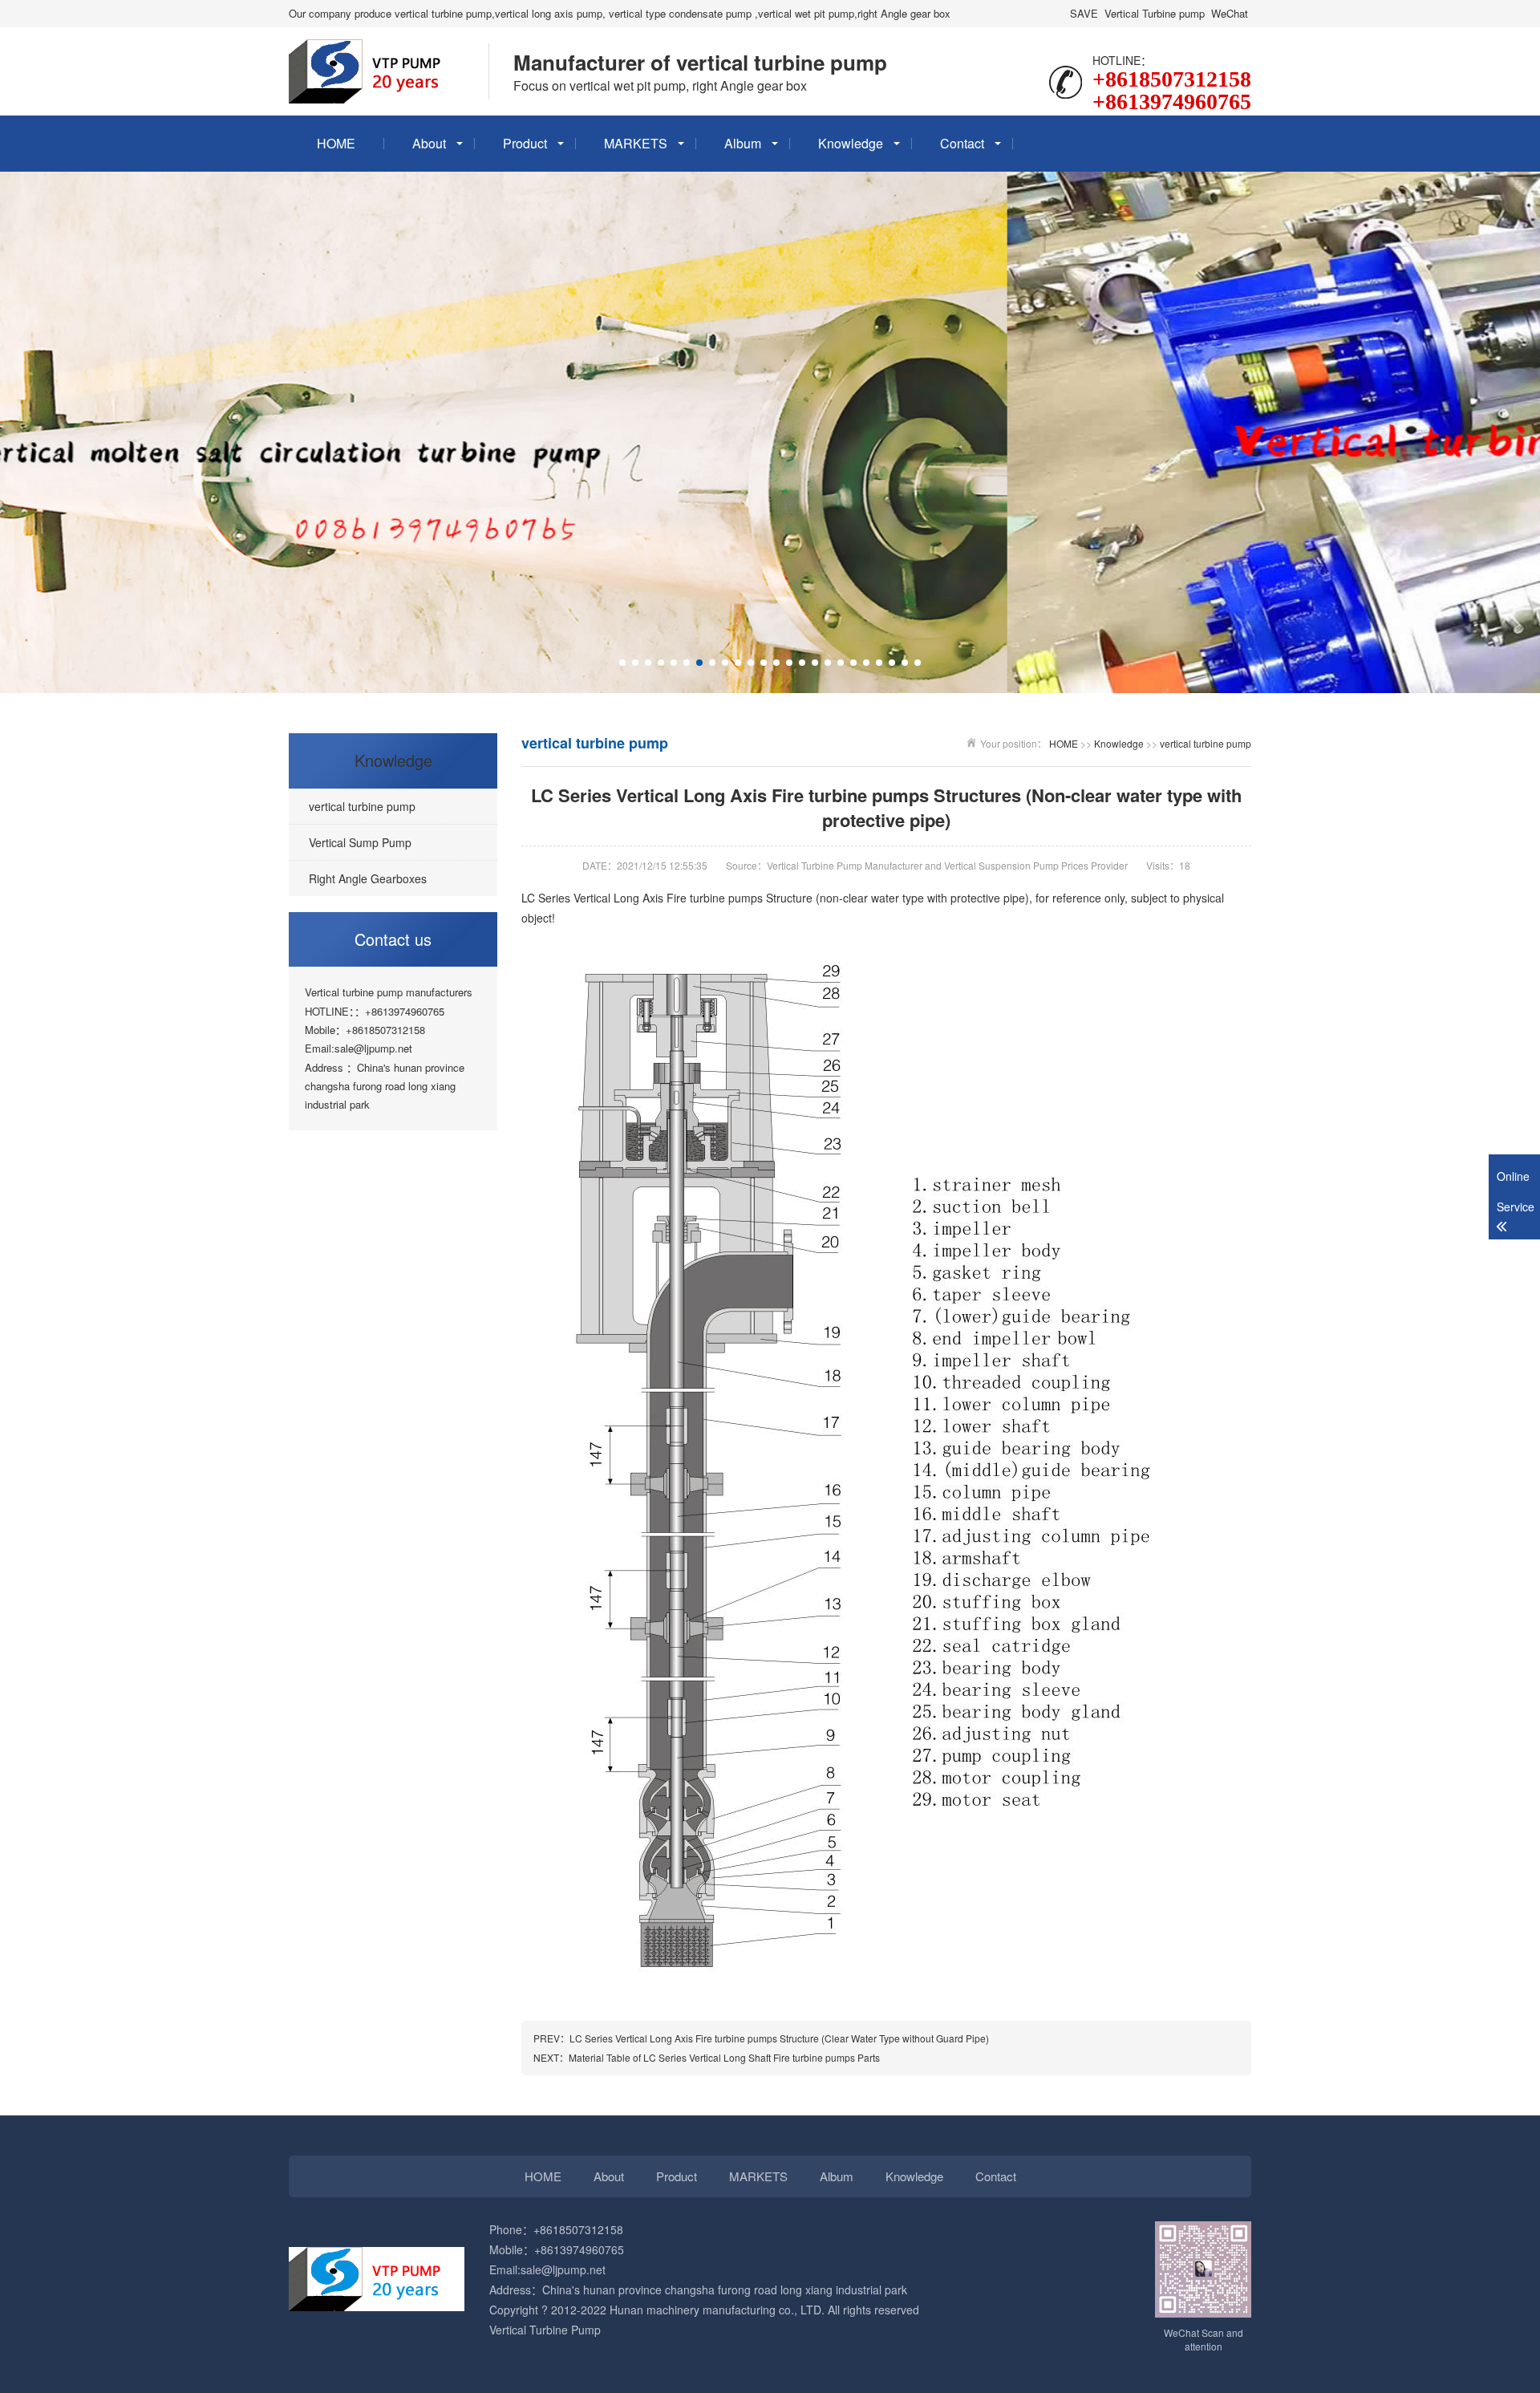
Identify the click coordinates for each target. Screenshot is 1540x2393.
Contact (962, 143)
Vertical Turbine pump (1155, 13)
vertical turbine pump (1206, 743)
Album (743, 143)
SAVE (1084, 13)
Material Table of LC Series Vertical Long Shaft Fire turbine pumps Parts (724, 2057)
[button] (622, 663)
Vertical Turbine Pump (545, 2330)
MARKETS (636, 143)
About (429, 143)
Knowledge (851, 143)
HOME (336, 143)
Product (525, 143)
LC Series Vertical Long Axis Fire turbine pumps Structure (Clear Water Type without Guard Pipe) (779, 2038)
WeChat (1230, 13)
